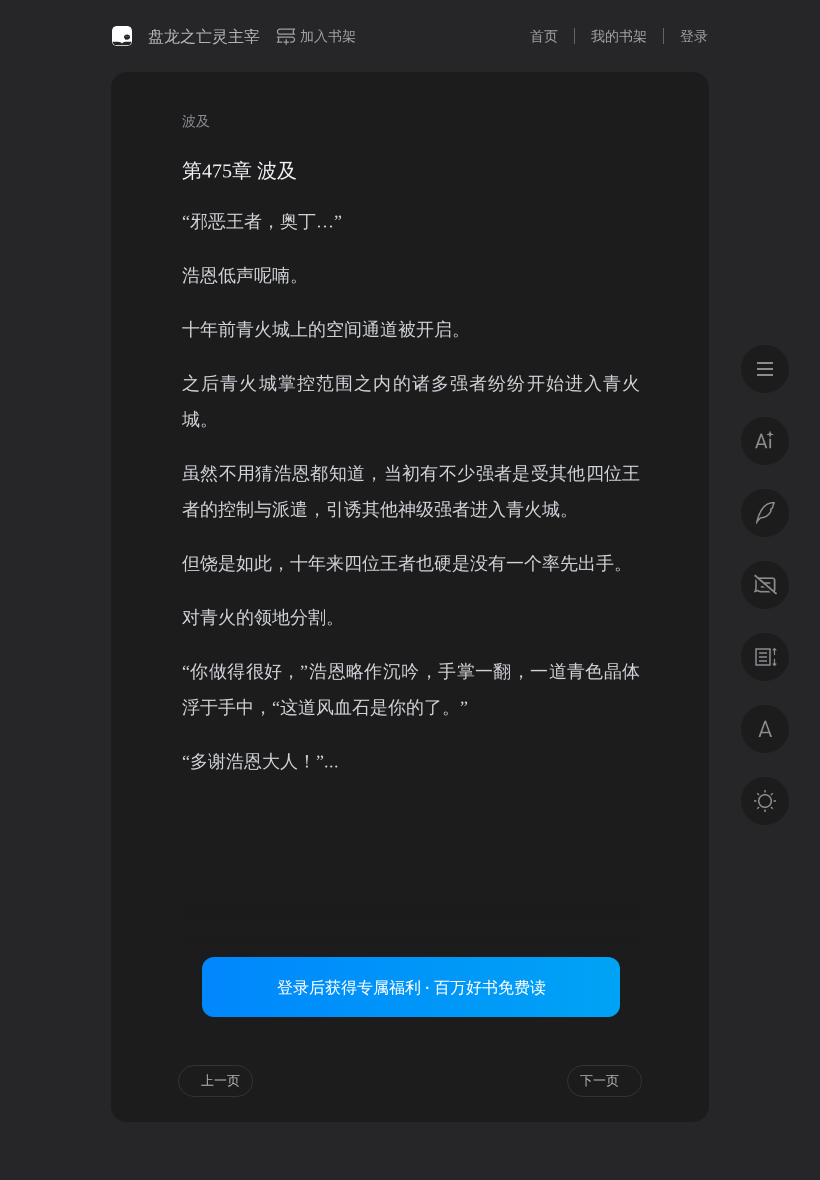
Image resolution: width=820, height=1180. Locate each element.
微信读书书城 (122, 36)
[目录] (765, 369)
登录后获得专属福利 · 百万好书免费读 (411, 987)
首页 (544, 35)
